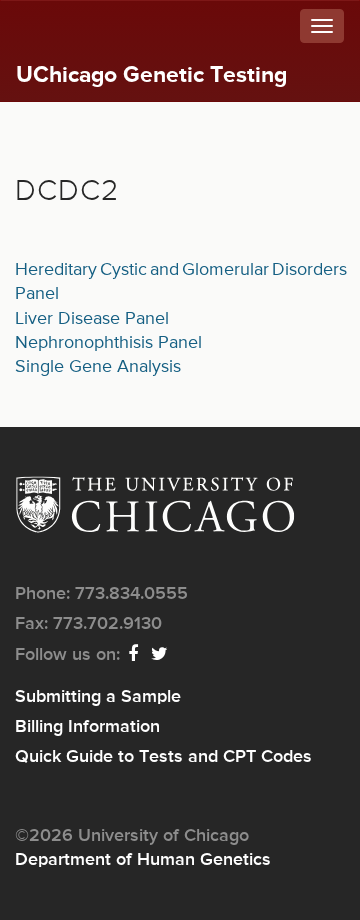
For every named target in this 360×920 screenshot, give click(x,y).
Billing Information (87, 727)
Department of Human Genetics (143, 860)
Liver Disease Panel (92, 319)
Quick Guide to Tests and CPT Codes (163, 757)
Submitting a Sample (98, 697)
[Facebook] (134, 655)
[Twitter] (160, 655)
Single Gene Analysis (98, 367)
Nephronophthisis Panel (108, 343)
